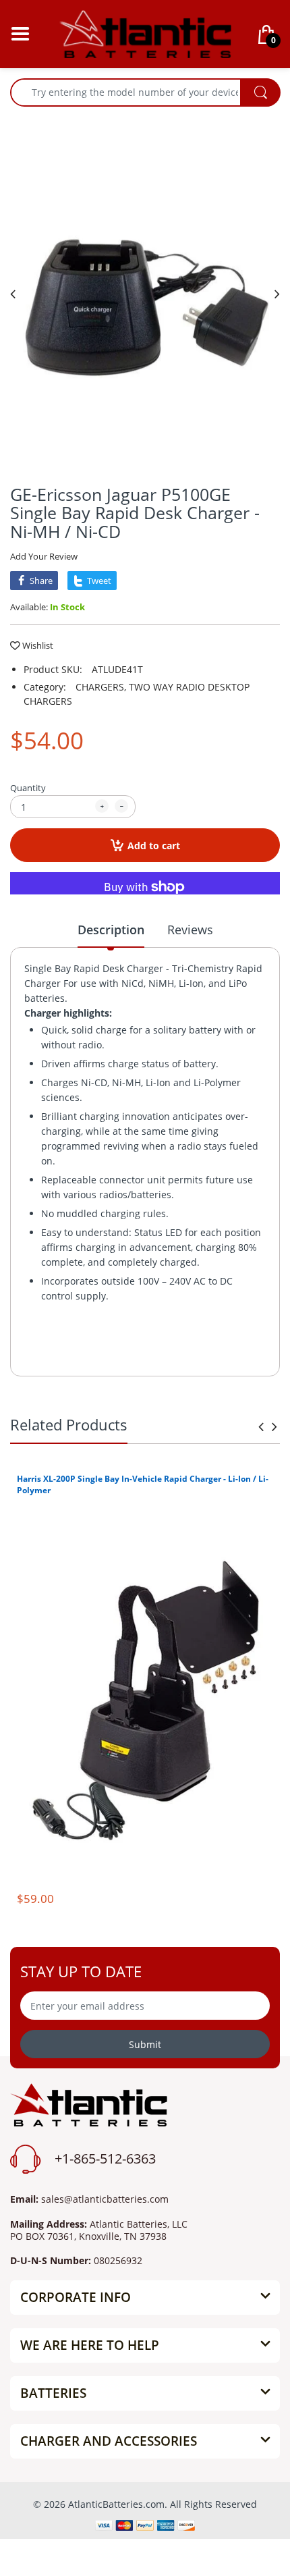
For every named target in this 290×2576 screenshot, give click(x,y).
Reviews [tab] (190, 930)
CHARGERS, (101, 687)
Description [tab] (111, 930)
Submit (145, 2044)
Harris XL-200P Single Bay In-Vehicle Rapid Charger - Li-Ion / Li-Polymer (143, 1484)
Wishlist (38, 645)
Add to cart (154, 846)
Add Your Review (44, 556)
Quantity (28, 788)
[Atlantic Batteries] (145, 33)
